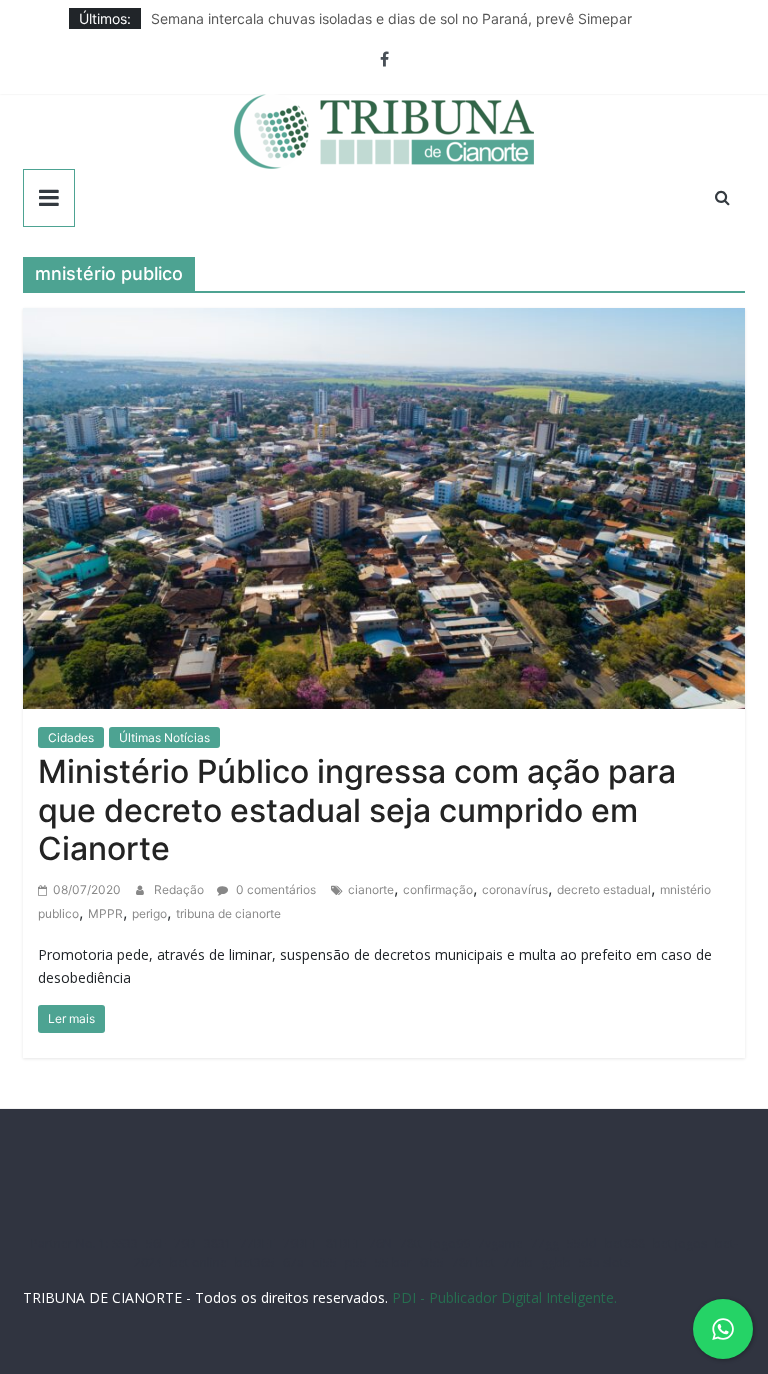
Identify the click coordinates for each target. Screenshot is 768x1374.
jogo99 (450, 1243)
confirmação (438, 889)
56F (156, 1243)
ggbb (556, 1262)
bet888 (625, 1243)
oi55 (324, 1262)
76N (380, 1243)
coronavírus (515, 889)
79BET (300, 1243)
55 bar (393, 1262)
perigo (149, 913)
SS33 (125, 1243)
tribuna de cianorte (228, 913)
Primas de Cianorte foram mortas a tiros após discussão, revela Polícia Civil (395, 9)
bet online (198, 1262)
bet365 (255, 1262)
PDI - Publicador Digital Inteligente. (504, 1297)
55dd (582, 1243)
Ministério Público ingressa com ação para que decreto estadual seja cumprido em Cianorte (357, 810)
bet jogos (680, 1243)
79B (185, 1243)
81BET (343, 1243)
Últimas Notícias (164, 737)
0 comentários (274, 889)
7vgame (500, 1243)
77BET (257, 1243)
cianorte (371, 889)
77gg (545, 1243)
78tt (411, 1243)
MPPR (105, 913)
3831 (218, 1243)
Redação (180, 889)
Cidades (71, 737)
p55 (356, 1262)
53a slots (604, 1262)
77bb (518, 1262)
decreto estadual (604, 889)
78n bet (473, 1262)
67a (293, 1262)
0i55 (432, 1262)
